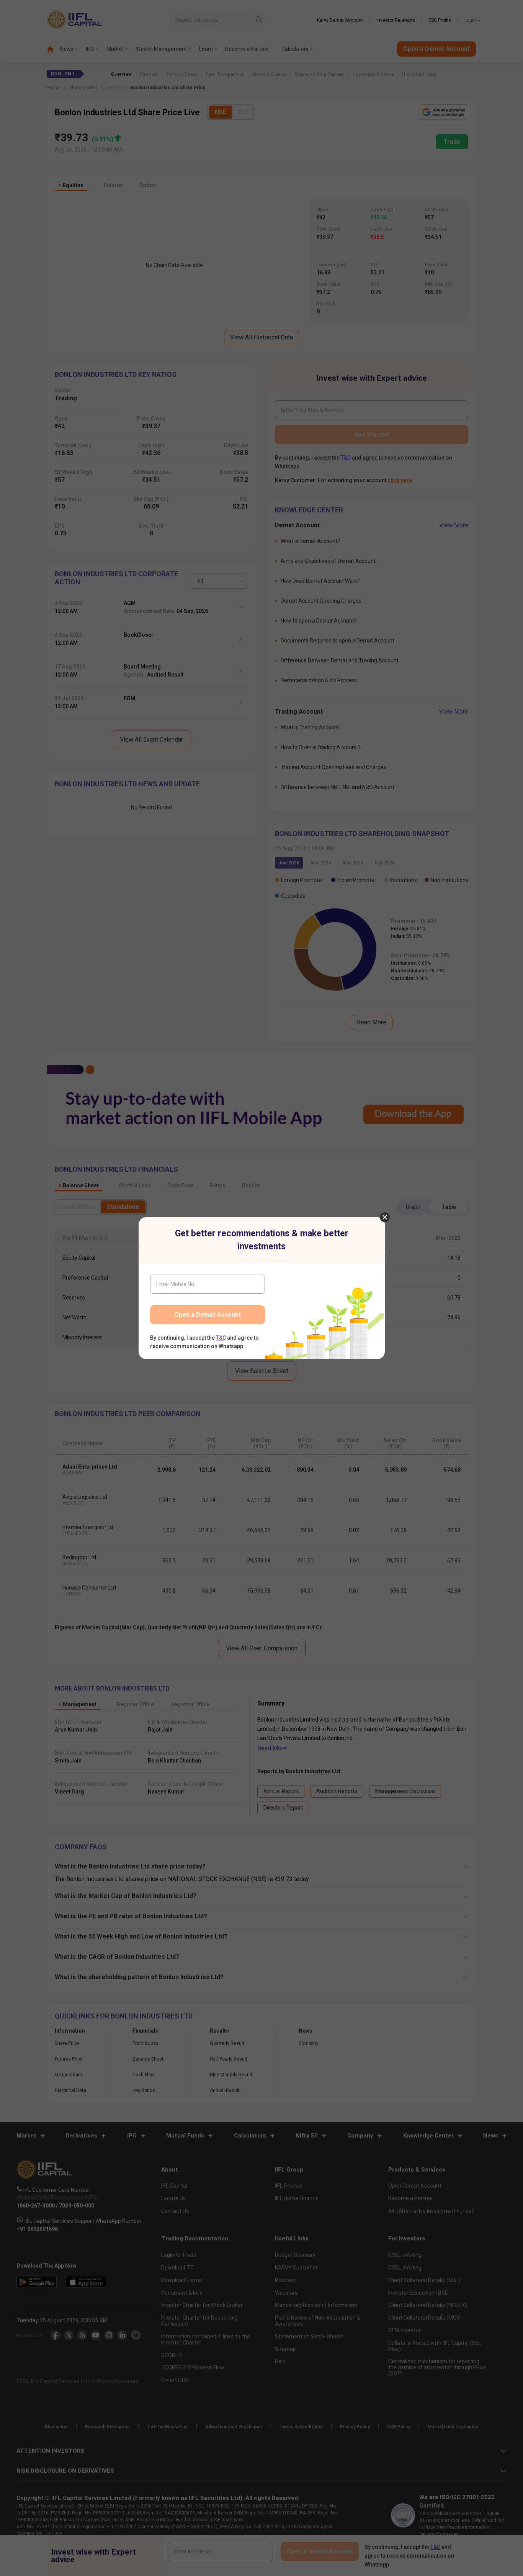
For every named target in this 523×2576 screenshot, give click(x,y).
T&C (221, 1338)
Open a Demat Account (208, 1315)
